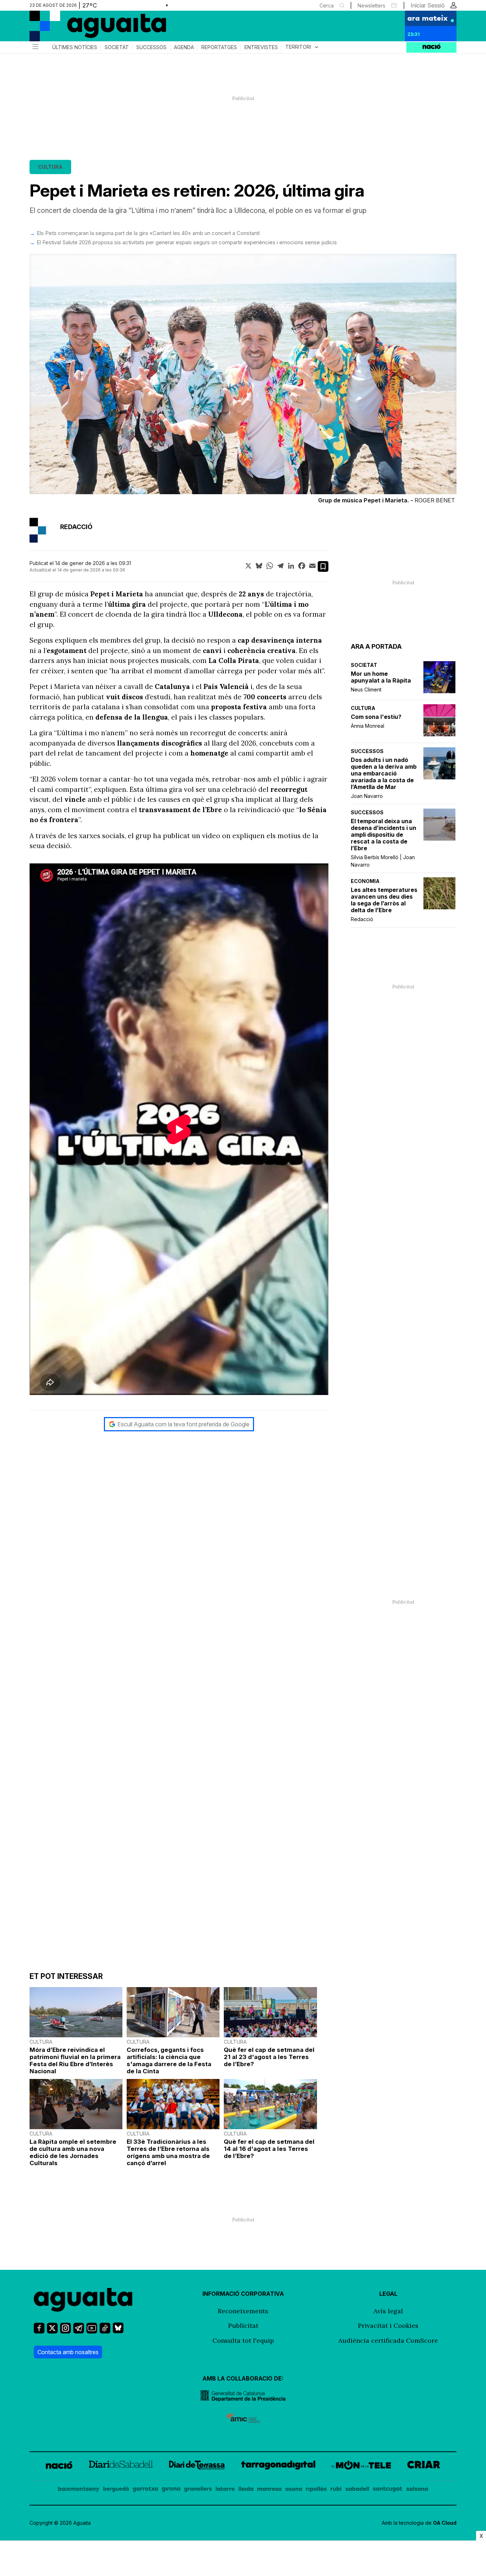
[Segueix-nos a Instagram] (65, 2331)
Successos (151, 47)
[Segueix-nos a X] (52, 2331)
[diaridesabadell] (121, 2466)
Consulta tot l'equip (243, 2340)
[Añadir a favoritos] (323, 566)
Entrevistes (261, 47)
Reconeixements (243, 2311)
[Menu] (35, 47)
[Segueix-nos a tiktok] (105, 2331)
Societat (117, 47)
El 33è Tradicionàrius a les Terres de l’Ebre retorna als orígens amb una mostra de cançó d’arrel (168, 2152)
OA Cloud (445, 2523)
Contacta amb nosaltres (68, 2352)
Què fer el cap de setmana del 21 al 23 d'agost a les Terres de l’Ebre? (269, 2057)
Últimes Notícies (75, 47)
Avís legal (388, 2311)
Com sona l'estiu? (376, 717)
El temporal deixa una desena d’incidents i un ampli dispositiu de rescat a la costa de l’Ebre (384, 835)
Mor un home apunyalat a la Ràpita (381, 677)
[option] (243, 380)
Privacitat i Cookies (388, 2326)
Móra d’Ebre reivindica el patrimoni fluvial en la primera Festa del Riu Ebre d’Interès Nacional (75, 2060)
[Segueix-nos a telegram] (79, 2331)
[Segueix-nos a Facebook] (39, 2331)
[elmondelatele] (361, 2466)
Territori (303, 47)
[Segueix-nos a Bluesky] (118, 2331)
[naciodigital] (59, 2466)
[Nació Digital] (99, 28)
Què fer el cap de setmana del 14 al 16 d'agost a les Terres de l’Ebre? (269, 2149)
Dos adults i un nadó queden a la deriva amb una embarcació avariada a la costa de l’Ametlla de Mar (384, 774)
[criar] (424, 2466)
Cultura (50, 167)
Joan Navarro (367, 796)
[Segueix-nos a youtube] (92, 2331)
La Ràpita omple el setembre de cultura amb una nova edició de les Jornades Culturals (73, 2152)
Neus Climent (366, 689)
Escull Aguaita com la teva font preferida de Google (183, 1424)
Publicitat (243, 2326)
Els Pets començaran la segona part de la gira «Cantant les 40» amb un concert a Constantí (148, 233)
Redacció (362, 919)
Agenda (184, 47)
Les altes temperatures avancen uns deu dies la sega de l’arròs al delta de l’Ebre (384, 900)
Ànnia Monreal (368, 726)
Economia (365, 881)
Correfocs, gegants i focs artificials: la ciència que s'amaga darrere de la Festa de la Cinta (169, 2060)
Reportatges (219, 47)
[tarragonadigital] (278, 2466)
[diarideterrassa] (197, 2466)
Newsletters (371, 6)
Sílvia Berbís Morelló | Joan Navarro (383, 861)
